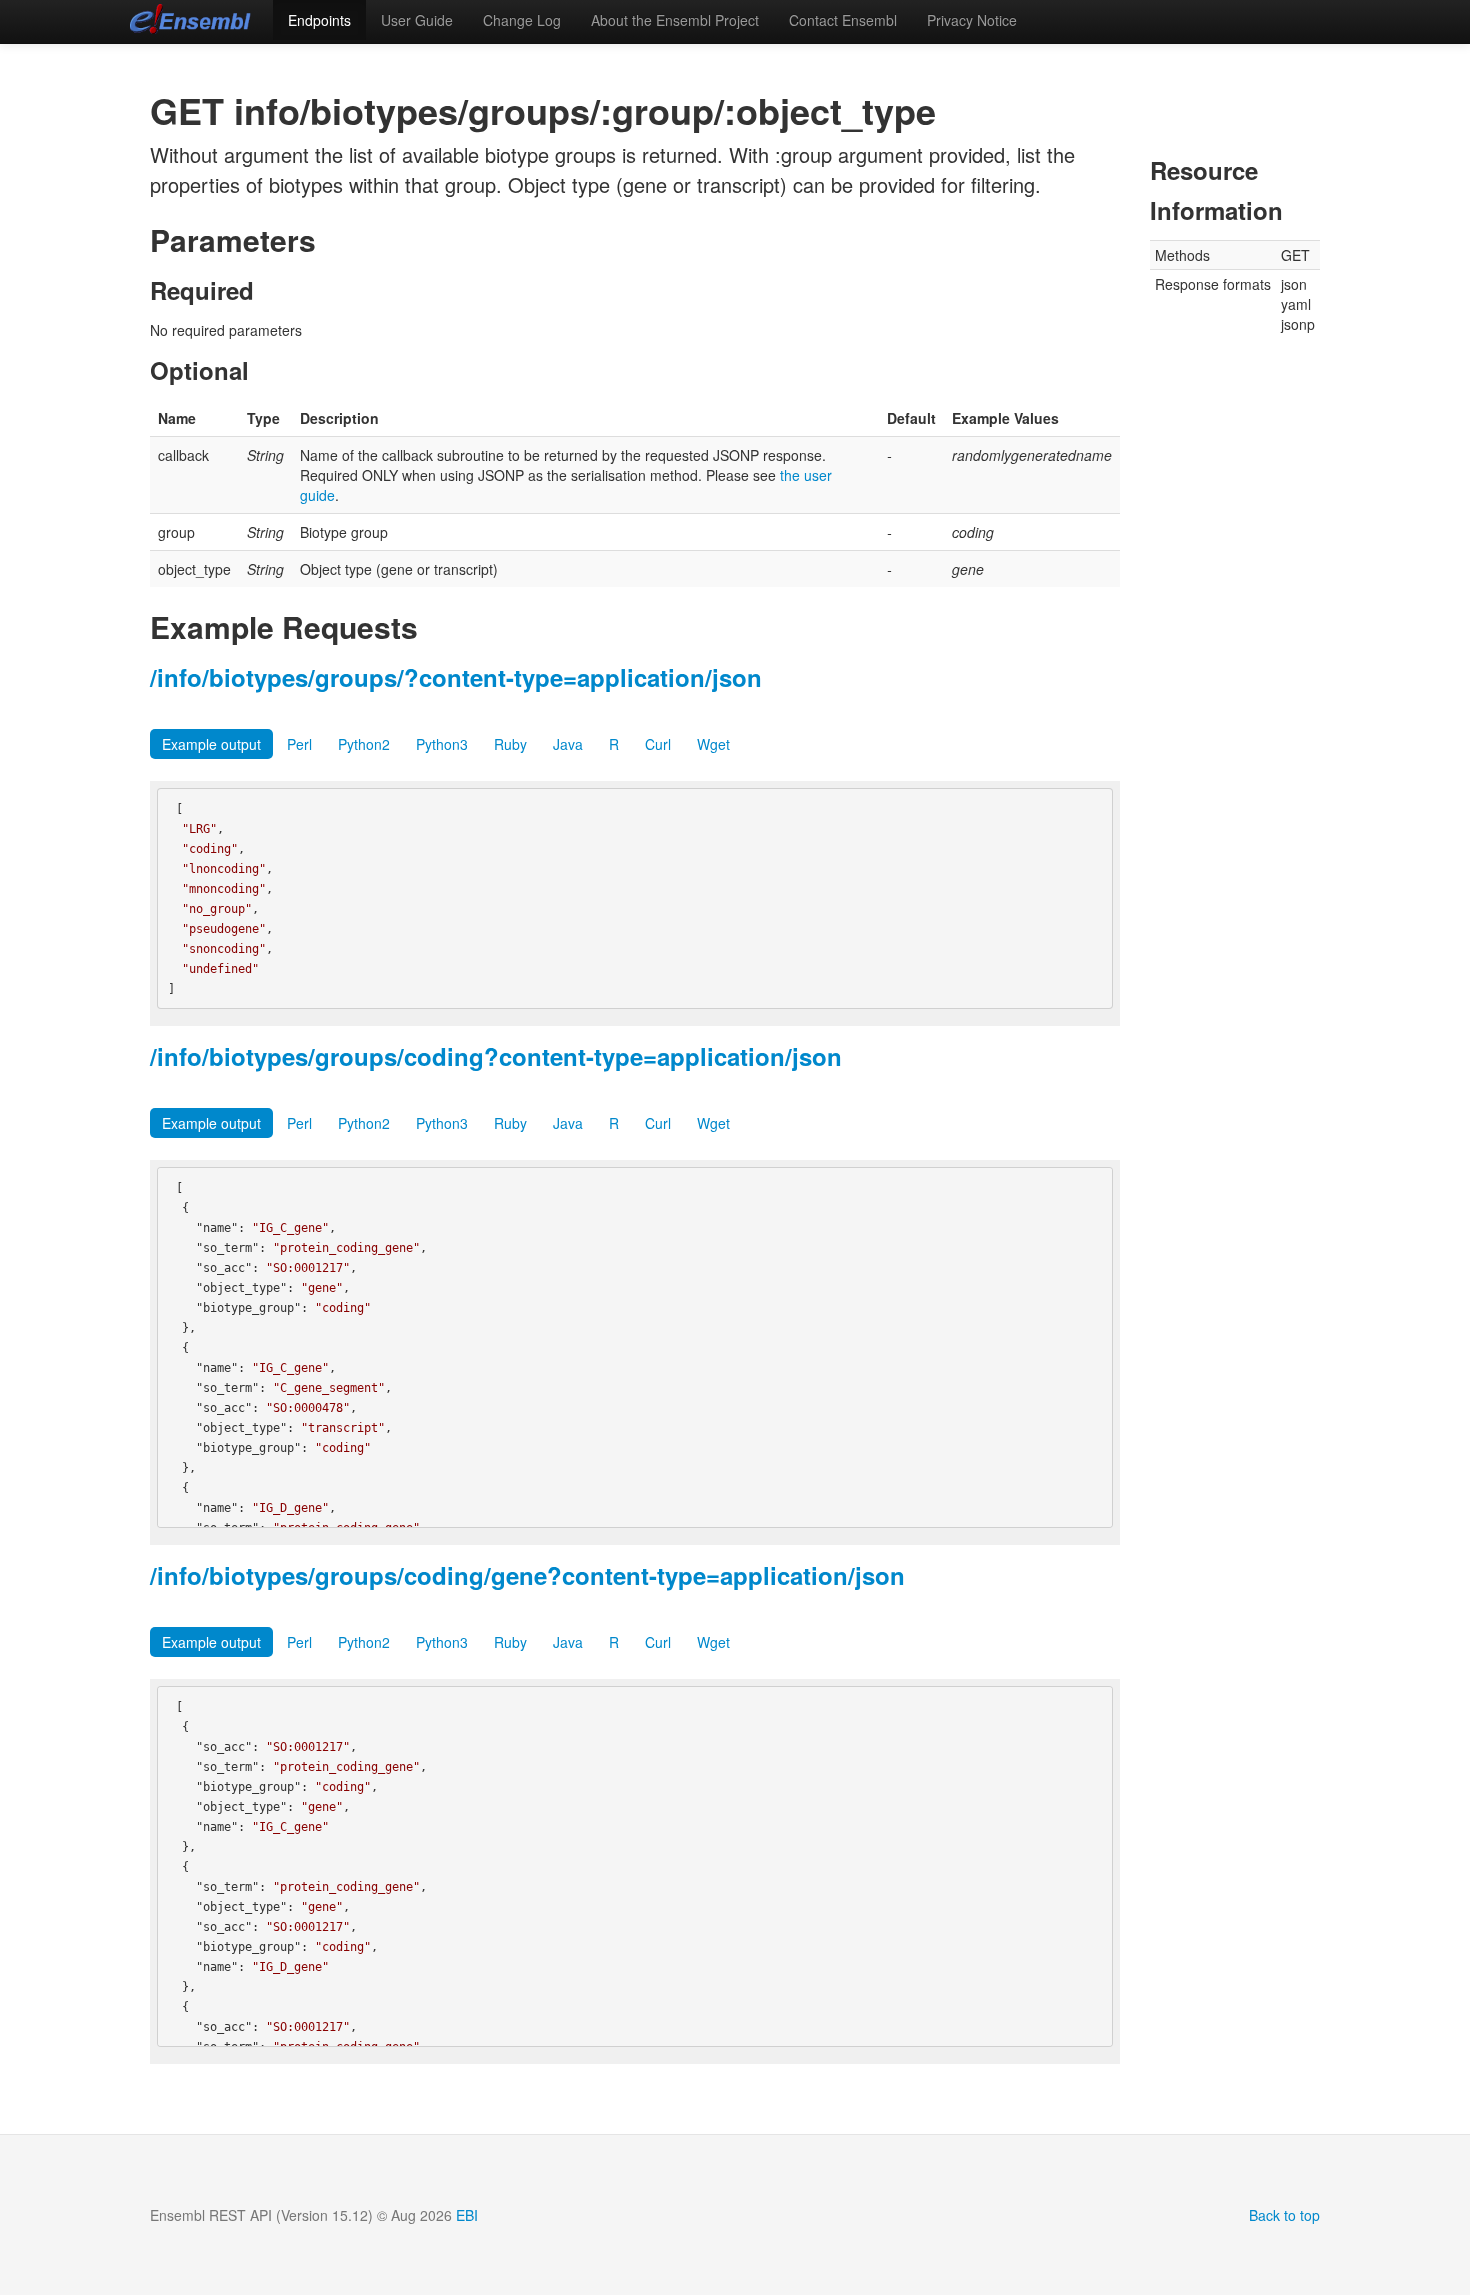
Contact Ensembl (843, 20)
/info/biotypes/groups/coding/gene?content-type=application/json (527, 1575)
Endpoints (319, 20)
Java (568, 744)
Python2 (364, 744)
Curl (658, 744)
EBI (467, 2215)
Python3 (442, 744)
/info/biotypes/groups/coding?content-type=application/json (496, 1056)
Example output (211, 744)
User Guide (417, 20)
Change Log (522, 20)
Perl (299, 744)
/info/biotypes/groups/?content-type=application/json (456, 677)
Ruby (510, 744)
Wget (713, 744)
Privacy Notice (972, 20)
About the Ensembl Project (675, 20)
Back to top (1284, 2215)
